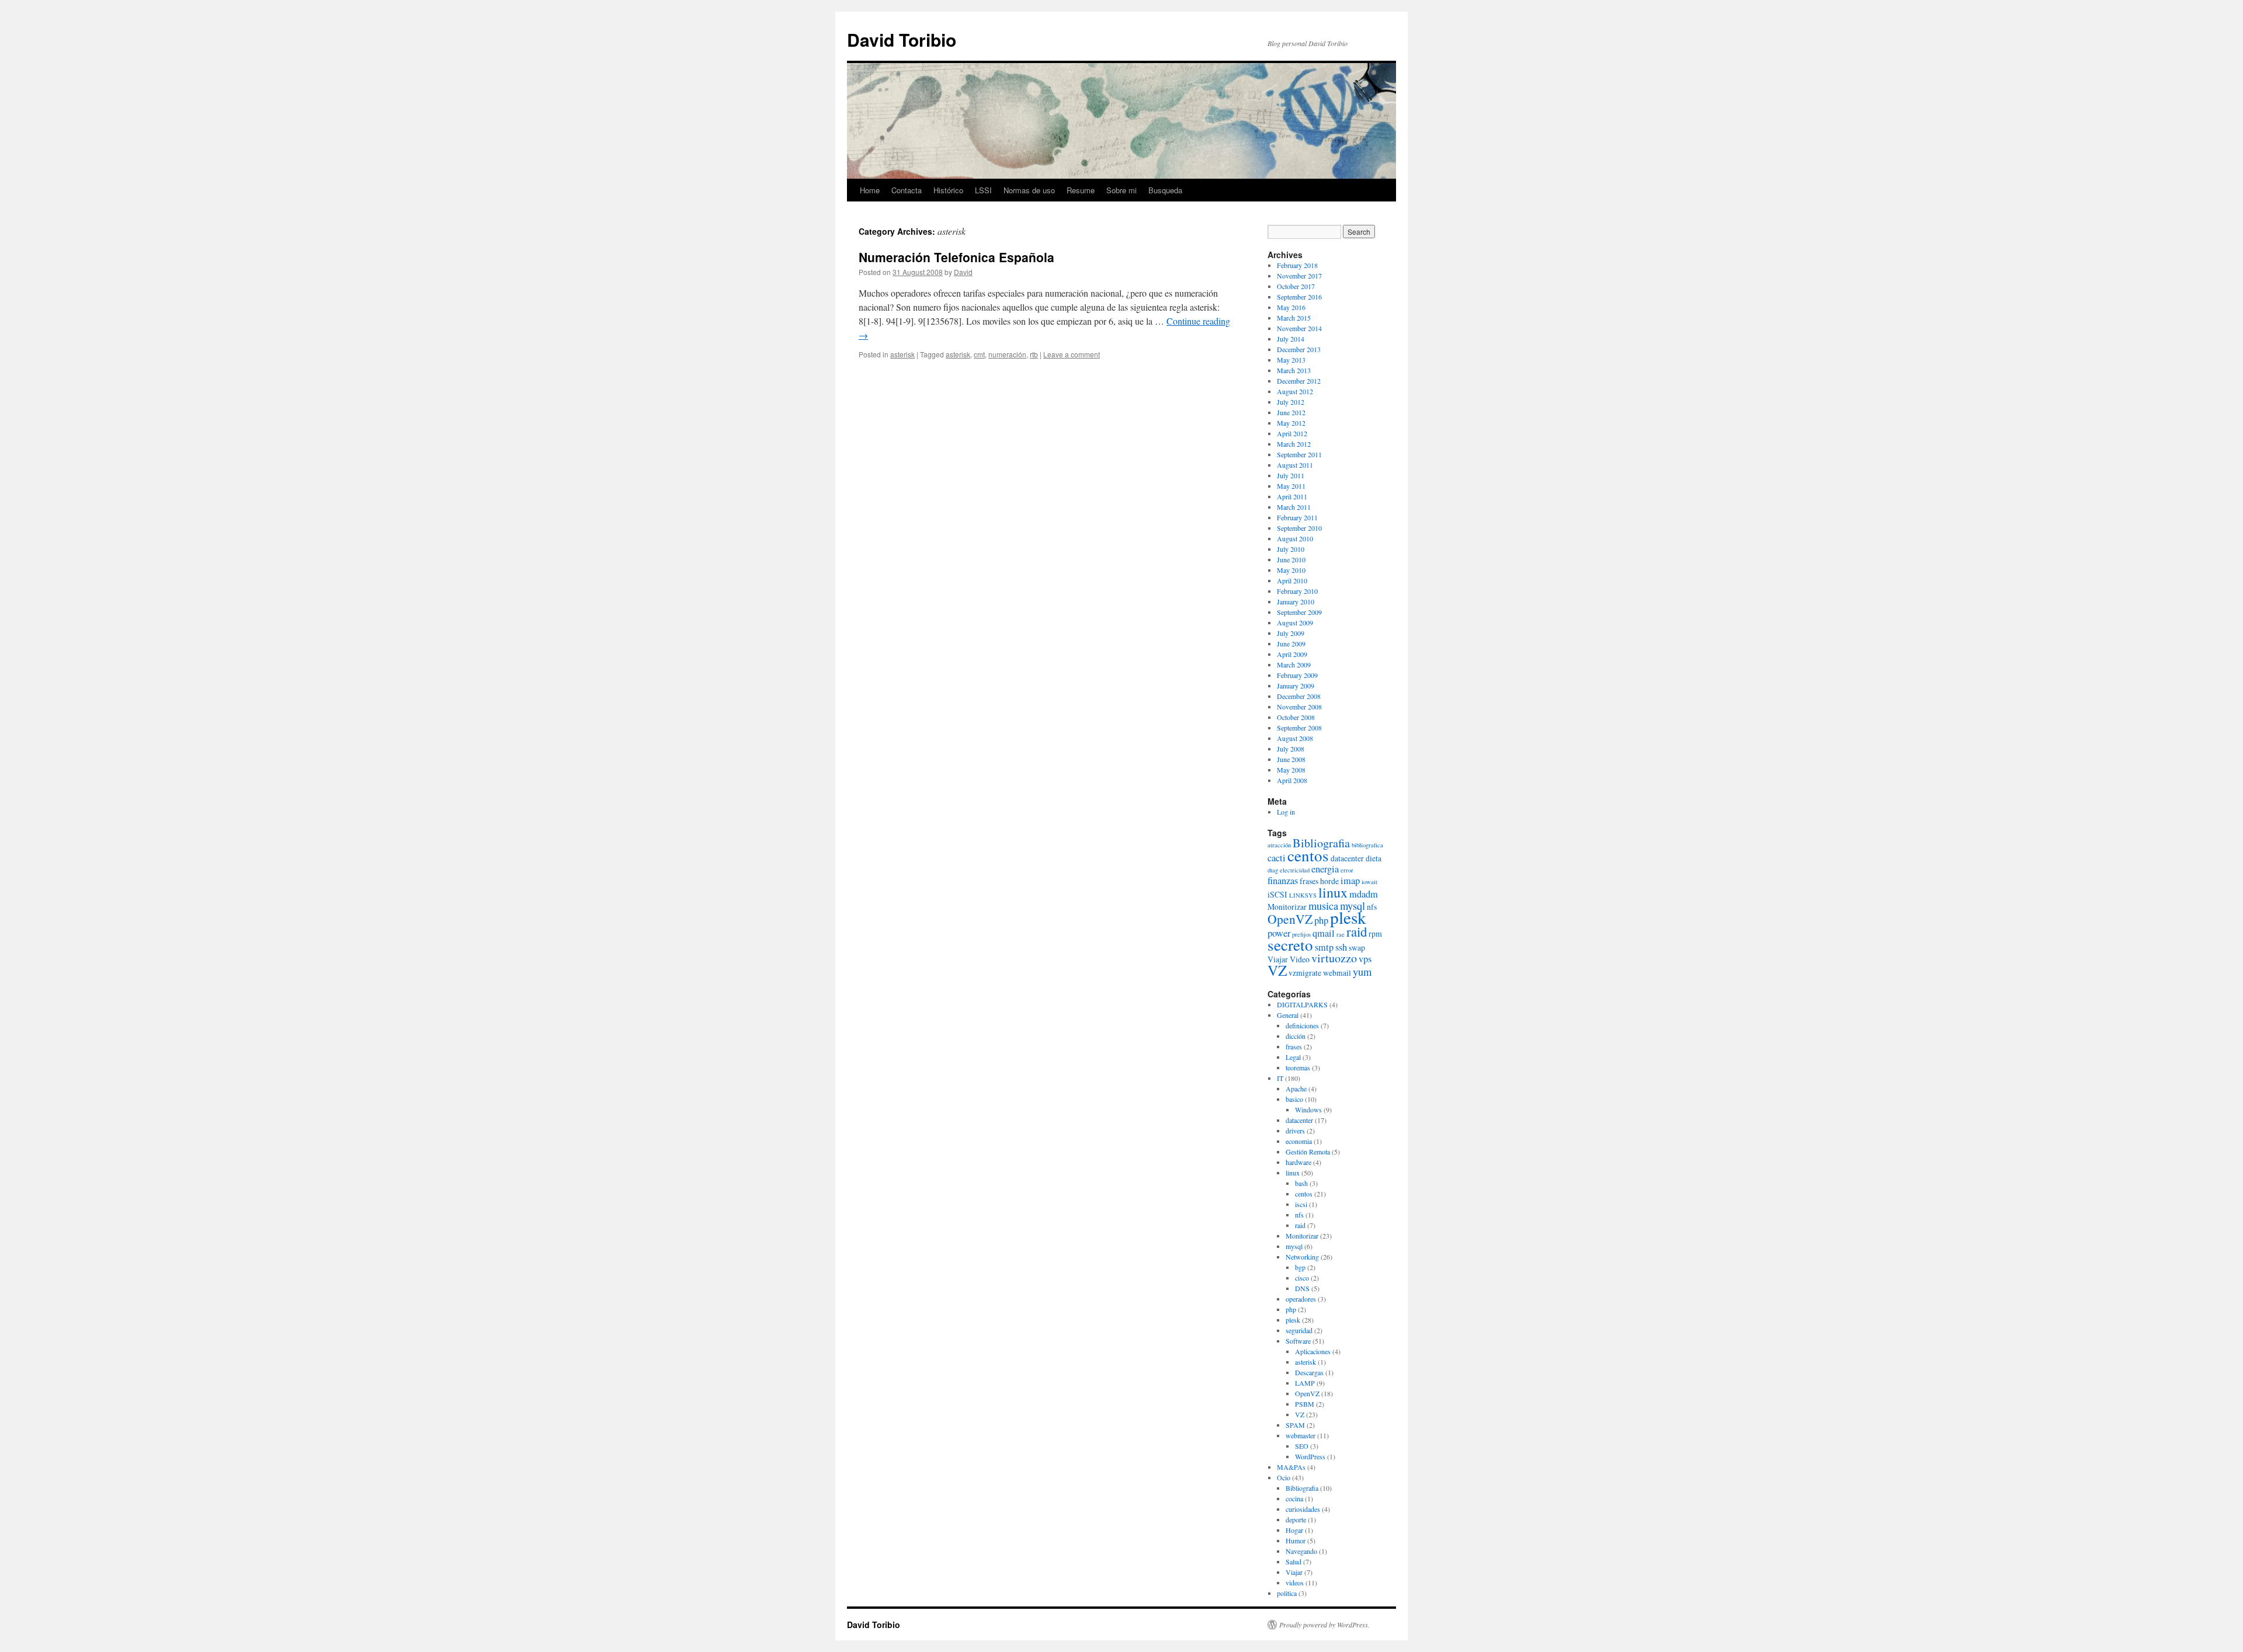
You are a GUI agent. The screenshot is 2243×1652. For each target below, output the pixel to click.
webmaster (1301, 1435)
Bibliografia (1321, 843)
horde (1329, 881)
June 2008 (1291, 759)
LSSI (983, 190)
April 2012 (1292, 433)
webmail (1337, 973)
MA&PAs (1291, 1467)
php (1321, 920)
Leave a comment (1072, 354)
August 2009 (1295, 622)
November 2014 (1299, 328)
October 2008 (1296, 717)
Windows (1308, 1110)
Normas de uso (1029, 190)
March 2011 (1294, 507)
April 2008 (1292, 780)
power (1279, 933)
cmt (979, 354)
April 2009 (1292, 654)
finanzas (1283, 881)
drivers (1295, 1131)
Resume (1081, 190)
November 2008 (1299, 707)
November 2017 (1299, 276)
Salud (1294, 1561)
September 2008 (1299, 728)
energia (1325, 869)
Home (870, 190)
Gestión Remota (1308, 1152)
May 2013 (1291, 360)
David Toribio (902, 39)
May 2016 (1291, 307)
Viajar (1278, 959)
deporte (1296, 1519)
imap (1350, 881)
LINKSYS (1303, 895)
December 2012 (1299, 381)
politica (1287, 1593)
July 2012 (1291, 402)
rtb (1034, 354)
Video (1300, 959)
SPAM (1295, 1425)
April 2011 (1292, 496)
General (1288, 1015)
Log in (1286, 812)
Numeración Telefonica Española (956, 257)
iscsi (1301, 1204)
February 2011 (1297, 517)
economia (1299, 1141)
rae (1341, 934)
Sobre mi (1121, 190)
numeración (1007, 354)
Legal (1293, 1057)
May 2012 (1291, 423)
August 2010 (1295, 538)
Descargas (1309, 1372)
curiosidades (1303, 1509)
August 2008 (1295, 738)
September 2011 (1299, 454)
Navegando (1301, 1551)
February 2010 (1297, 591)
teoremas (1298, 1067)
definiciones (1302, 1025)
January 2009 (1296, 686)
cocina (1294, 1498)
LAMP (1305, 1383)
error (1347, 870)
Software (1298, 1341)
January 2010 (1296, 601)
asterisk (902, 354)
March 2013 (1294, 370)
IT (1280, 1078)
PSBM (1305, 1404)
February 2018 (1297, 265)
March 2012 (1294, 444)
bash (1301, 1183)
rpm (1375, 933)
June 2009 (1291, 644)
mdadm (1364, 894)
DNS (1302, 1288)
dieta (1374, 858)
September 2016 (1299, 297)
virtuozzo (1334, 958)
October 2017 (1296, 286)
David (963, 272)
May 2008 (1291, 770)
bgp (1300, 1267)
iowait (1369, 882)
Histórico (948, 190)
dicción (1296, 1036)
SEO (1302, 1446)
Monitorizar (1287, 907)
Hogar (1294, 1530)
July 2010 (1291, 549)
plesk (1348, 917)
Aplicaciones (1313, 1351)
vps (1365, 959)
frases (1309, 881)
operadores (1301, 1299)
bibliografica (1367, 845)
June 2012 (1291, 412)
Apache (1296, 1088)
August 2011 (1295, 465)
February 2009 (1297, 675)
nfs (1372, 907)
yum (1362, 972)
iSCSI (1277, 894)
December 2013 (1299, 349)
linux (1333, 892)
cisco (1302, 1278)
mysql (1294, 1246)
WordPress (1310, 1456)
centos (1308, 855)
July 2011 (1291, 475)
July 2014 (1291, 339)
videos (1295, 1583)
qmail (1324, 933)
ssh (1341, 947)
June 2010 (1291, 559)
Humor (1296, 1540)
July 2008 (1291, 749)
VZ (1277, 970)
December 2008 (1299, 696)
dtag (1273, 870)
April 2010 (1292, 580)
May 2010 (1291, 570)
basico (1294, 1099)
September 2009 (1299, 612)
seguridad (1299, 1330)
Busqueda (1165, 190)
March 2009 (1294, 665)
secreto (1290, 945)
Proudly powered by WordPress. (1324, 1625)
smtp (1324, 947)
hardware (1298, 1162)
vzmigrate (1305, 973)
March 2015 (1294, 318)
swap (1357, 947)
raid (1357, 931)
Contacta (907, 190)
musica (1323, 906)
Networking (1302, 1257)
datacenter (1347, 858)
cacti (1277, 858)
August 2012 (1295, 391)
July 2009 (1291, 633)
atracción (1279, 845)
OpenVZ (1290, 919)
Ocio (1284, 1477)
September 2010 (1299, 528)
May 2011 (1291, 486)
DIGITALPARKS (1302, 1004)
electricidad (1295, 870)
